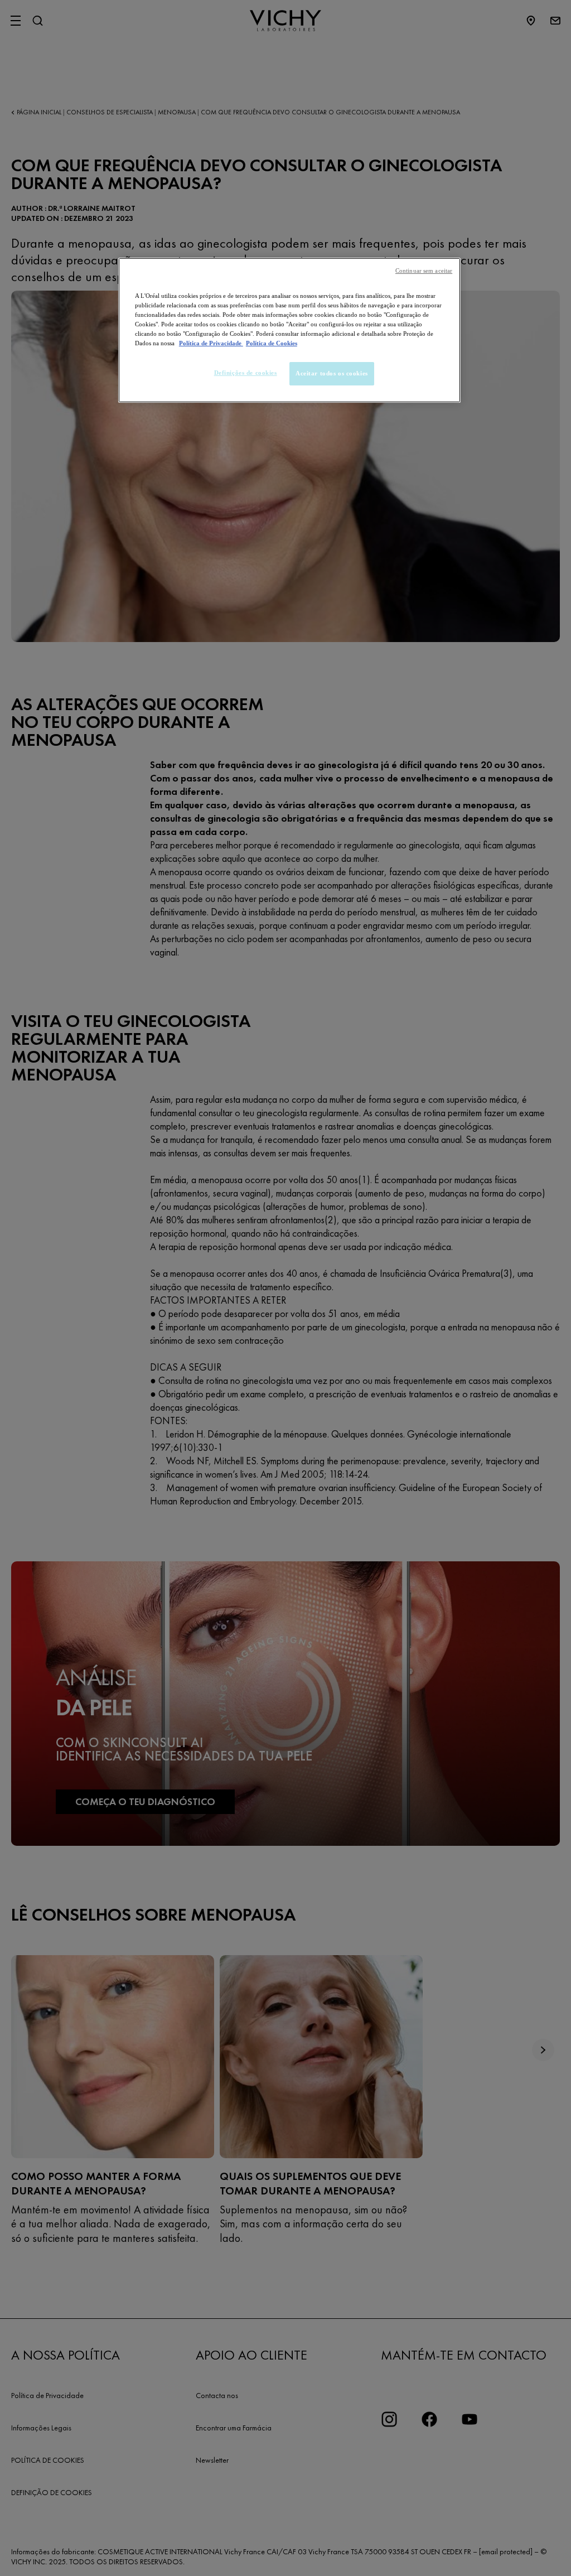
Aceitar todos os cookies (332, 373)
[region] (289, 330)
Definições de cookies (246, 373)
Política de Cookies (272, 343)
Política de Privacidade (211, 343)
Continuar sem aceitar (424, 271)
